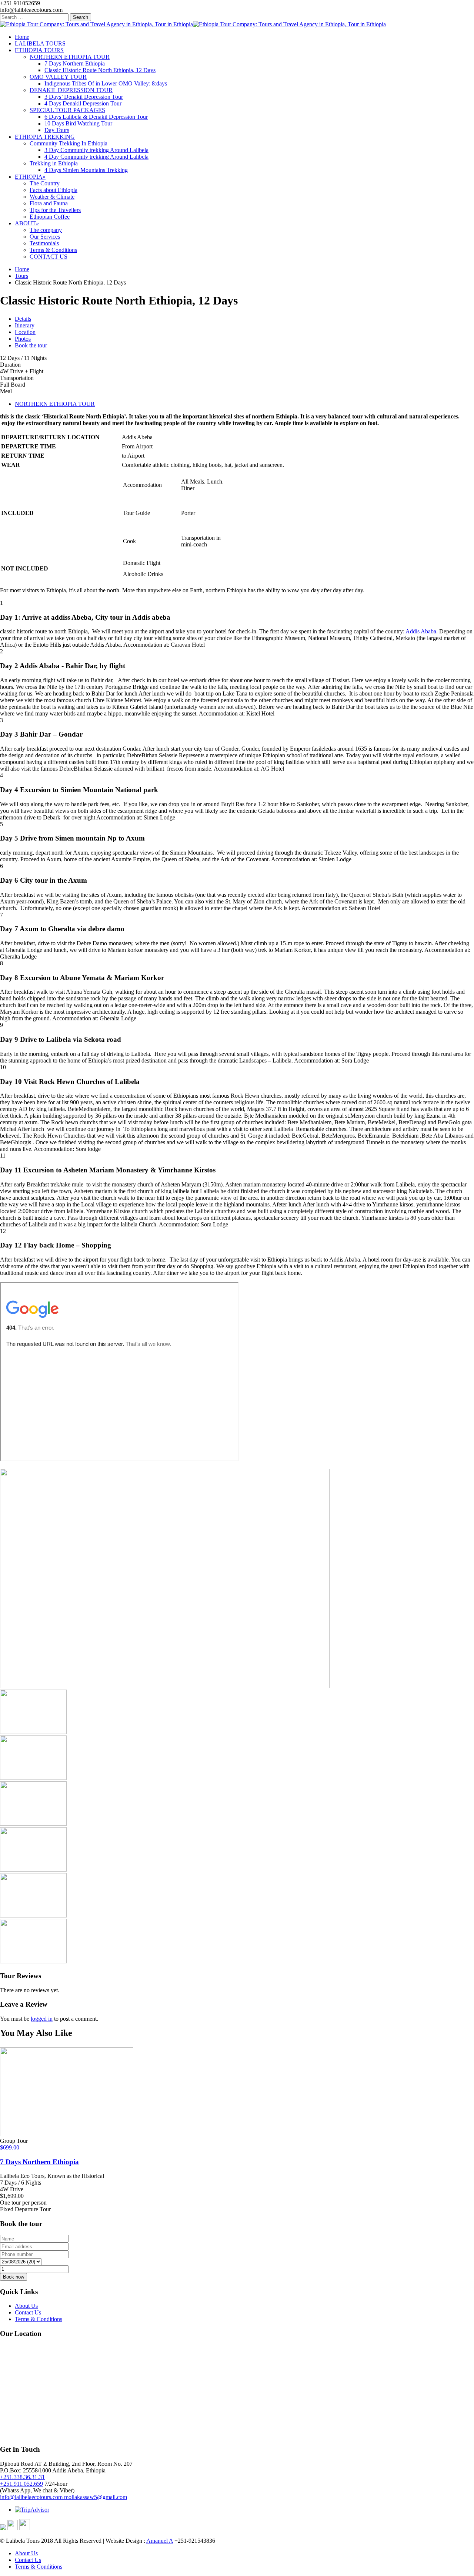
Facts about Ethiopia (54, 190)
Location (25, 332)
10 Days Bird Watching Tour (78, 123)
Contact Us (28, 2312)
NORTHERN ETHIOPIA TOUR (70, 57)
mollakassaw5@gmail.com (96, 2497)
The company (46, 230)
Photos (23, 339)
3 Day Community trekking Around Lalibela (96, 150)
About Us (26, 2306)
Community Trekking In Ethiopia (69, 143)
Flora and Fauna (49, 203)
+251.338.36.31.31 (22, 2477)
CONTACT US (49, 257)
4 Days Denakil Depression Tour (83, 103)
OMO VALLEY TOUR (58, 77)
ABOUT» (27, 223)
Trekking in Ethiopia (54, 163)
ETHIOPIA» (30, 177)
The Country (45, 183)
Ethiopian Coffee (50, 217)
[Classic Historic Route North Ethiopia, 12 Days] (165, 1686)
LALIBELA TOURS (40, 43)
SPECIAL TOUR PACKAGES (67, 110)
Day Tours (57, 130)
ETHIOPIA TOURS (39, 50)
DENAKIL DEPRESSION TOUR (71, 90)
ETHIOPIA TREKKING (45, 137)
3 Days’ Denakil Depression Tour (84, 97)
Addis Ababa (421, 631)
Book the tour (31, 345)
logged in (42, 2019)
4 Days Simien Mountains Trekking (86, 170)
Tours (21, 276)
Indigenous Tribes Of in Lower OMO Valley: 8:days (106, 83)
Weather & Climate (52, 197)
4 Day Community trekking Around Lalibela (96, 157)
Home (22, 37)
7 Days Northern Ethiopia (75, 63)
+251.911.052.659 (21, 2484)
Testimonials (44, 243)
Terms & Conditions (53, 250)
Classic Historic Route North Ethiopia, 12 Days (100, 70)
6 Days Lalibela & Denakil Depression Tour (96, 117)
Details (23, 319)
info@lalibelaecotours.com (32, 2497)
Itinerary (25, 325)
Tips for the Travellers (55, 210)
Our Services (45, 237)
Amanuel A (160, 2541)
